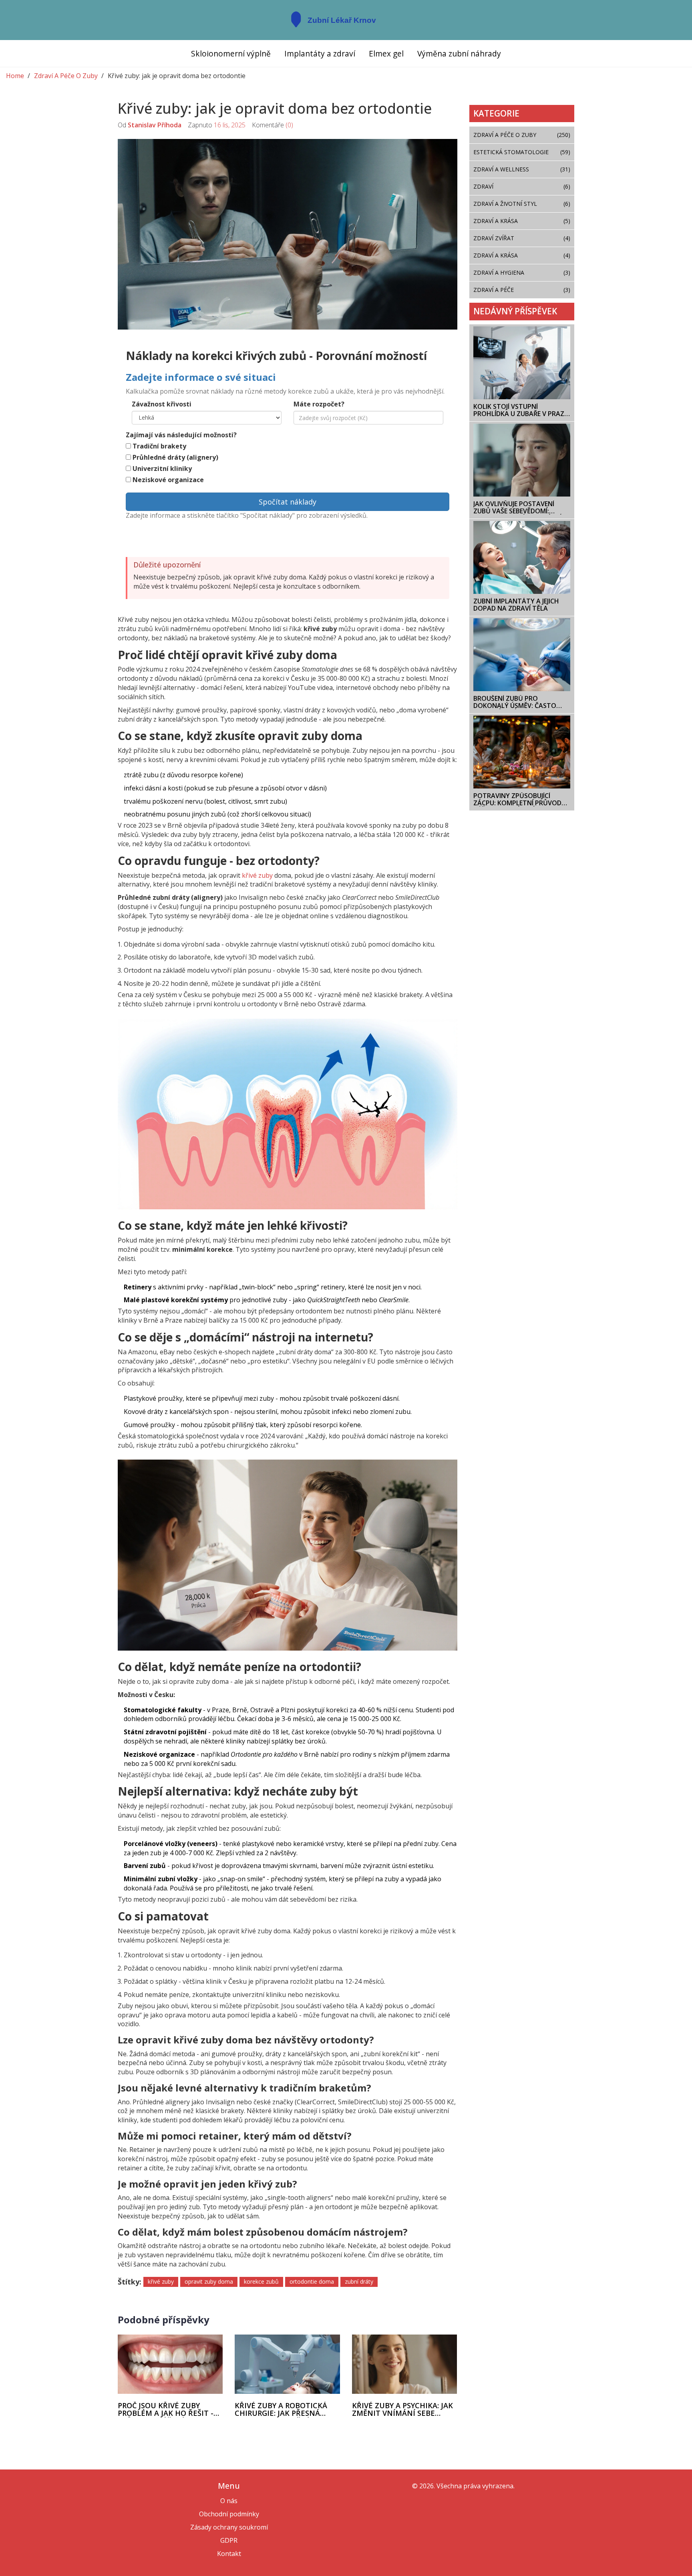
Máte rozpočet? (319, 404)
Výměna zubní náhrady (459, 53)
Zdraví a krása (522, 255)
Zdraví (522, 186)
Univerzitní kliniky (162, 469)
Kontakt (229, 2554)
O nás (229, 2501)
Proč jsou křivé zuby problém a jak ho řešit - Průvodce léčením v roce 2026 (168, 2410)
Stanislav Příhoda (155, 125)
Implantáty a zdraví (320, 53)
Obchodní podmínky (229, 2514)
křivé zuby (257, 875)
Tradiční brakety (159, 446)
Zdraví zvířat (522, 238)
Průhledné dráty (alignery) (175, 457)
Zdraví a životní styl (522, 204)
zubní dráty (359, 2281)
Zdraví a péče (522, 290)
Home (15, 76)
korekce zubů (261, 2281)
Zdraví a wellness (522, 169)
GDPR (229, 2540)
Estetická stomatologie (522, 152)
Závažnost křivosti (162, 404)
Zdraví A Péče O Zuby (66, 76)
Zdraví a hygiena (522, 272)
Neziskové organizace (168, 480)
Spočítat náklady (288, 502)
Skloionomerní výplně (231, 53)
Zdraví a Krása (522, 221)
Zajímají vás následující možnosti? (181, 435)
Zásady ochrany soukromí (229, 2527)
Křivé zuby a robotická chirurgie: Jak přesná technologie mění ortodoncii (281, 2410)
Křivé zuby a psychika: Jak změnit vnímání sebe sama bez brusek (402, 2410)
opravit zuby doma (209, 2281)
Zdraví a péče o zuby (522, 135)
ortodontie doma (312, 2281)
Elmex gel (386, 53)
